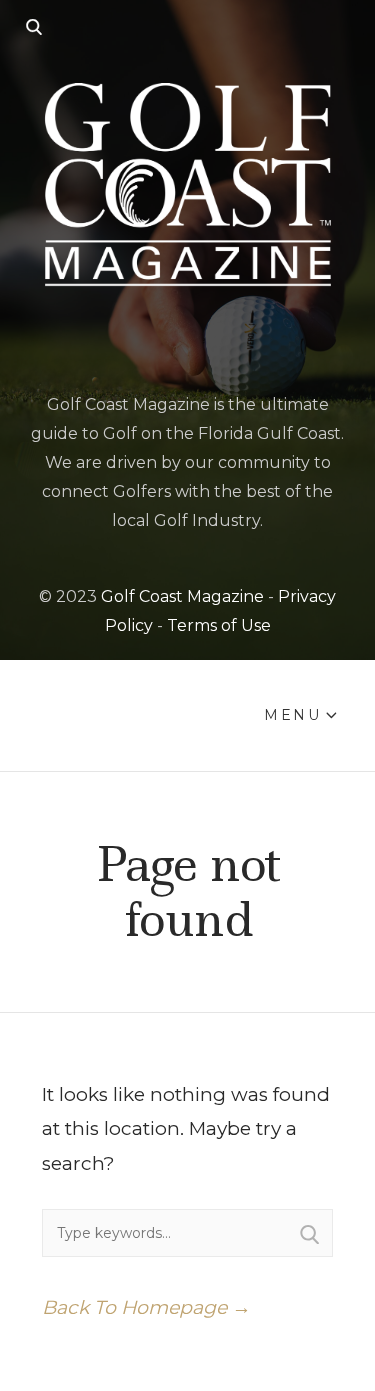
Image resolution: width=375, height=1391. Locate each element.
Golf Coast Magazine (182, 596)
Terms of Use (219, 625)
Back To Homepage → (146, 1307)
